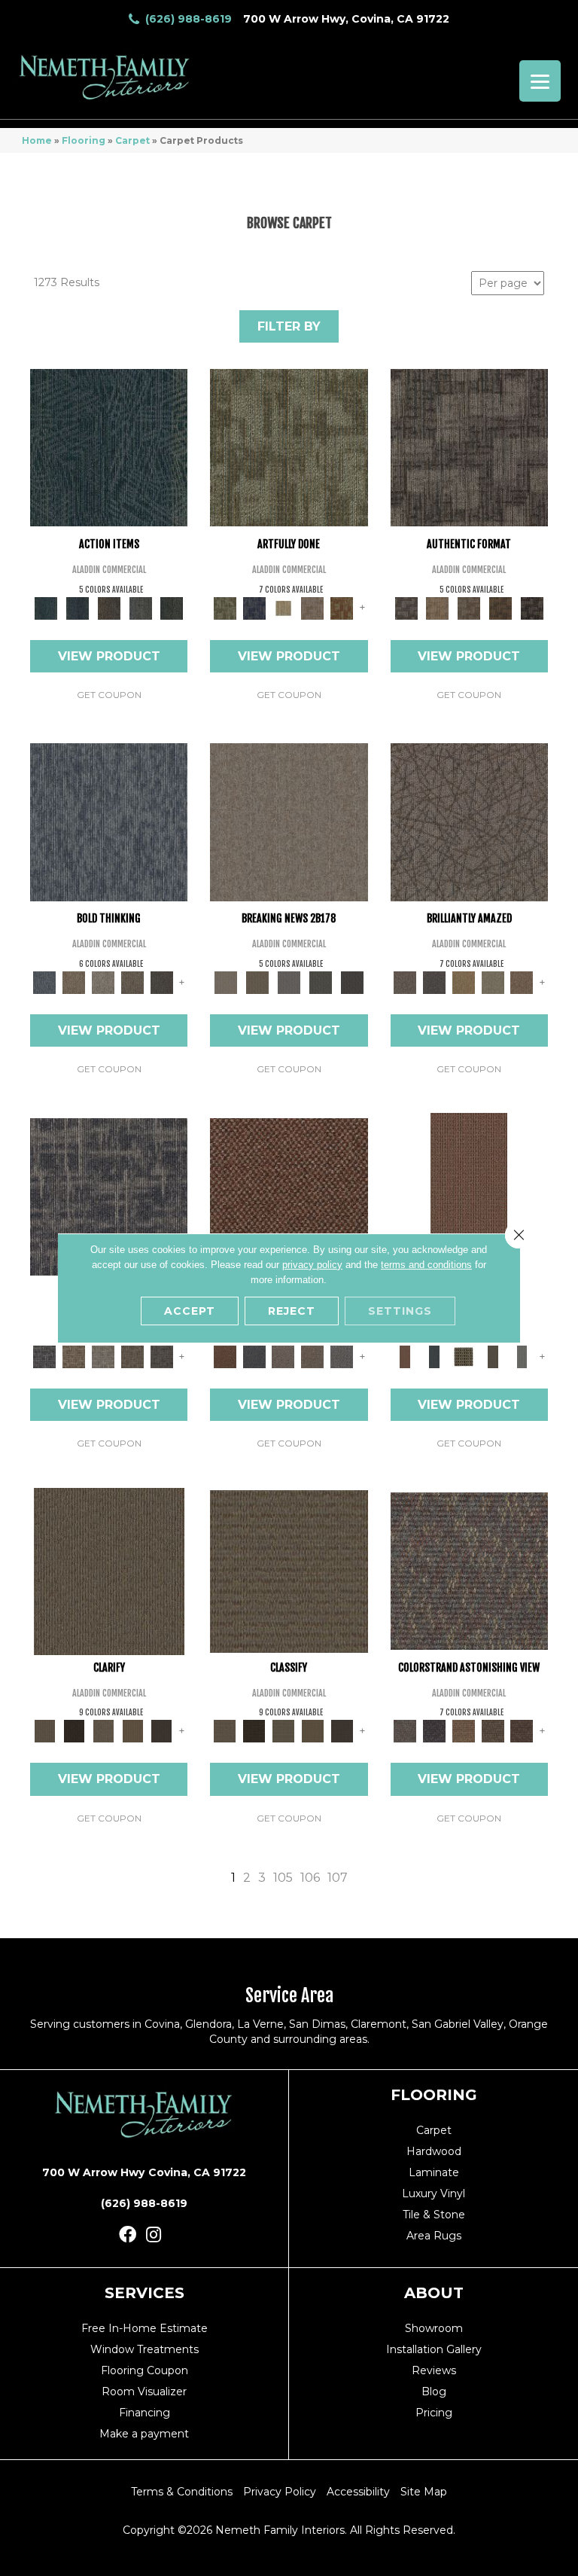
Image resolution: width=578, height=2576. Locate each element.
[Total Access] (352, 981)
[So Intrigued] (469, 821)
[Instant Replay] (289, 981)
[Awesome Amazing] (313, 607)
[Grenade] (74, 981)
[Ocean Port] (78, 607)
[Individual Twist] (469, 607)
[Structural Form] (532, 607)
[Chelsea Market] (289, 1196)
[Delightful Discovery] (289, 447)
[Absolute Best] (493, 1730)
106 (310, 1878)
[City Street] (172, 607)
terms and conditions (426, 1265)
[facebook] (128, 2235)
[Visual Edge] (469, 447)
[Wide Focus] (434, 1730)
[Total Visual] (463, 1730)
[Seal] (161, 981)
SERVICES (144, 2293)
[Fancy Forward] (469, 1570)
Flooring (84, 140)
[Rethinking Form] (500, 607)
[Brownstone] (109, 607)
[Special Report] (257, 981)
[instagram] (154, 2235)
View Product (109, 656)
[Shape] (109, 821)
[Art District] (283, 1356)
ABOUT (434, 2293)
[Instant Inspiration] (522, 981)
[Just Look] (522, 1730)
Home (37, 140)
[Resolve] (109, 1570)
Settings (400, 1311)
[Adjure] (161, 1730)
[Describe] (103, 1730)
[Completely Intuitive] (463, 981)
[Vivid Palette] (342, 607)
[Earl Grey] (141, 607)
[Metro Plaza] (313, 1356)
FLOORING (434, 2095)
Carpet (132, 140)
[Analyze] (74, 1730)
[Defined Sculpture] (437, 607)
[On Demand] (321, 981)
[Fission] (133, 981)
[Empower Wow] (493, 981)
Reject (292, 1311)
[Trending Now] (289, 821)
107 (338, 1878)
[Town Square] (342, 1356)
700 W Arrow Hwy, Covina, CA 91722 (346, 19)
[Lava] (103, 981)
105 (283, 1878)
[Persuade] (133, 1730)
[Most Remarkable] (254, 607)
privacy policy (312, 1265)
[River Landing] (254, 1356)
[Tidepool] (109, 447)
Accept (190, 1311)
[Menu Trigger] (540, 81)
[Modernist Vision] (283, 607)
